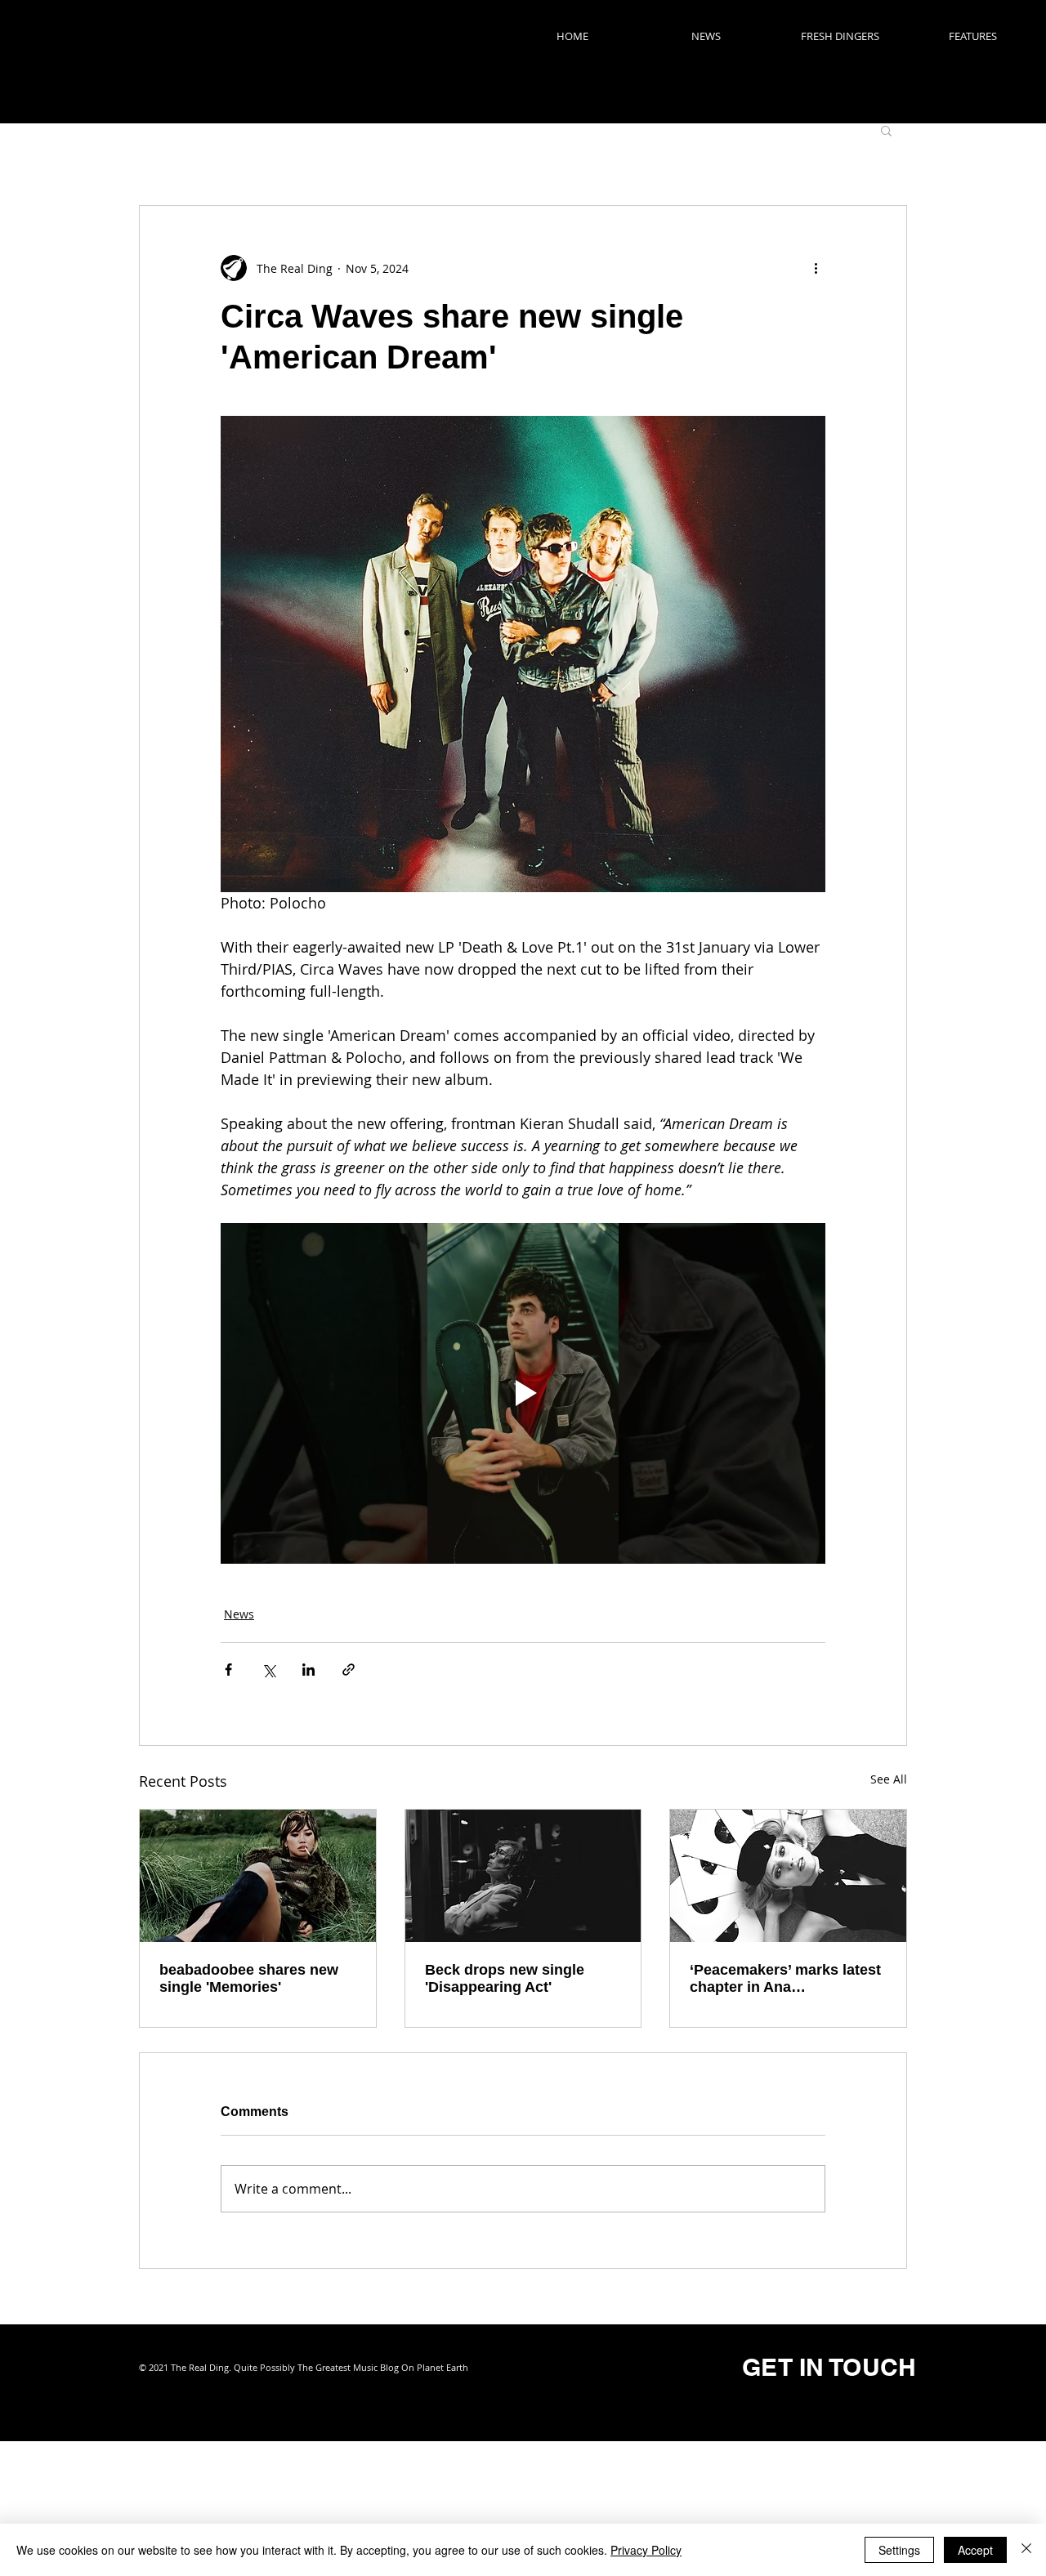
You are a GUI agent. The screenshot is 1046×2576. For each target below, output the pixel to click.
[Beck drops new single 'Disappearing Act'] (523, 1876)
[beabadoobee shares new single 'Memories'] (258, 1876)
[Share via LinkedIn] (308, 1670)
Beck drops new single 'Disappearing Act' (505, 1978)
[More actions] (816, 268)
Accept (975, 2550)
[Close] (1026, 2550)
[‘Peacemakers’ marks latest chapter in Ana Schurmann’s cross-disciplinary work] (788, 1876)
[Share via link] (349, 1670)
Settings (899, 2550)
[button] (886, 130)
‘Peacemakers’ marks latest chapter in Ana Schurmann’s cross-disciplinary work (785, 1979)
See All (889, 1779)
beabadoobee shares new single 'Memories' (249, 1978)
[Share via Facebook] (228, 1670)
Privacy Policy (646, 2550)
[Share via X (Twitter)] (268, 1670)
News (239, 1614)
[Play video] (523, 1393)
